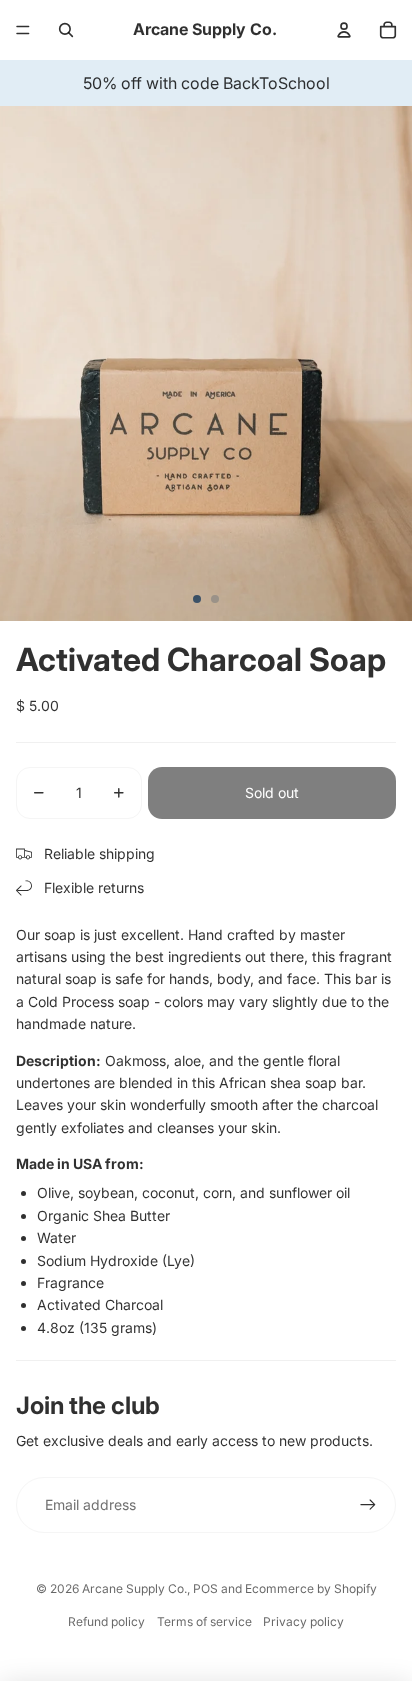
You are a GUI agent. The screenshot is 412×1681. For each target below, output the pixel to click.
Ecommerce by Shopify (311, 1588)
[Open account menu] (344, 30)
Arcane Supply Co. (134, 1588)
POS (205, 1588)
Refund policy (106, 1621)
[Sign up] (368, 1505)
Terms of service (204, 1621)
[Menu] (23, 30)
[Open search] (66, 30)
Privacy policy (303, 1621)
